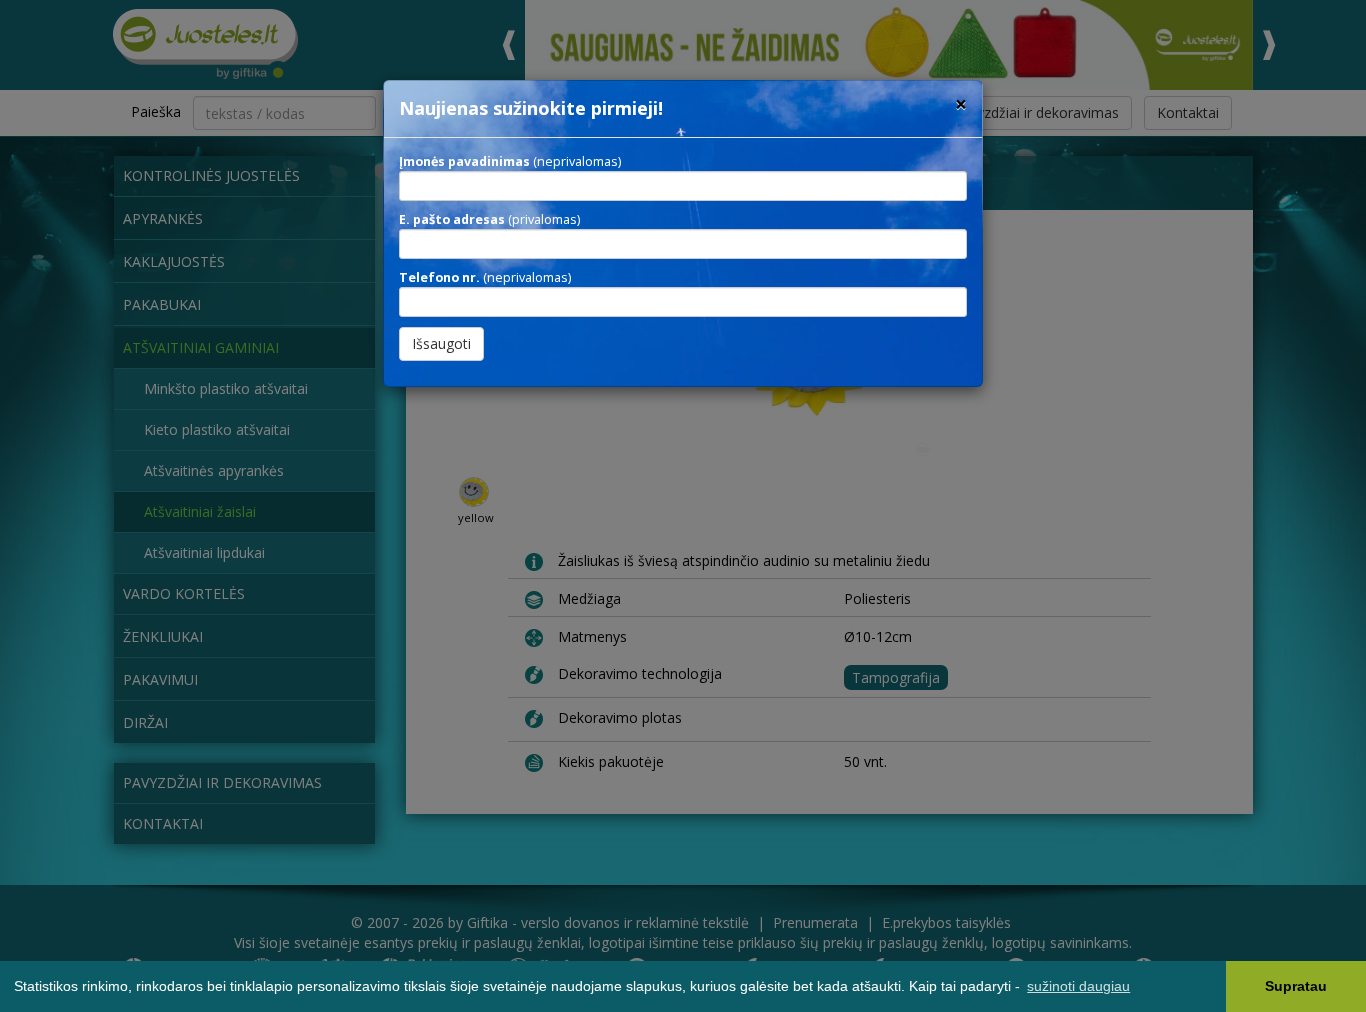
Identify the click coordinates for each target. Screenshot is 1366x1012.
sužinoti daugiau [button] (1078, 986)
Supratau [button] (1296, 986)
